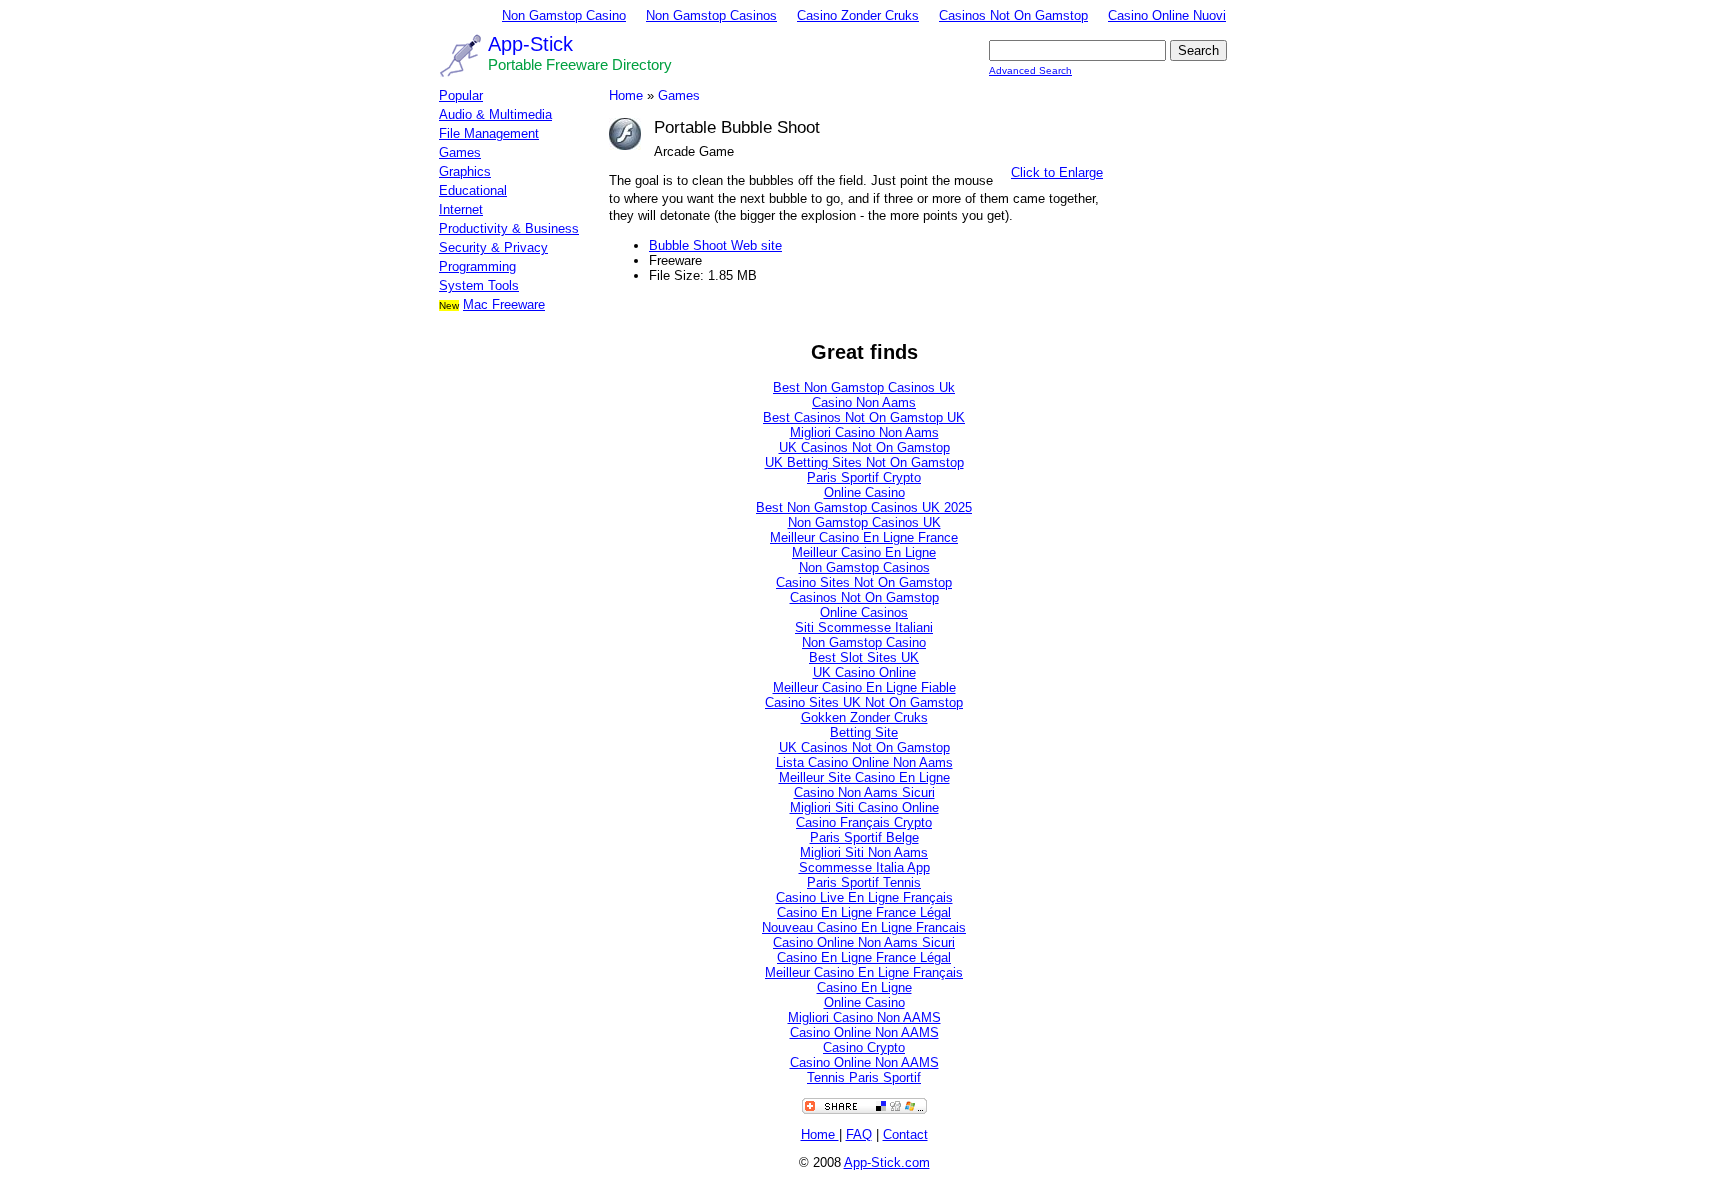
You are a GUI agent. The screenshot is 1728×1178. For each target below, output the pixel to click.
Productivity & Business (509, 228)
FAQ (859, 1134)
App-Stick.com (887, 1162)
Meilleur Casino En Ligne (864, 552)
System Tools (479, 285)
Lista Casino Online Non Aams (864, 762)
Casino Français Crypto (864, 822)
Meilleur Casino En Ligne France (864, 537)
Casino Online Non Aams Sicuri (864, 942)
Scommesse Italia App (864, 867)
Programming (477, 266)
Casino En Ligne (864, 987)
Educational (473, 190)
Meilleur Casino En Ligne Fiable (864, 687)
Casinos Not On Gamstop (1013, 15)
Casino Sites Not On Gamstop (864, 582)
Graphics (465, 171)
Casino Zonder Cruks (858, 15)
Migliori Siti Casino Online (864, 807)
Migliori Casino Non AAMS (864, 1017)
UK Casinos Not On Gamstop (864, 447)
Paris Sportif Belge (864, 837)
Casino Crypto (864, 1047)
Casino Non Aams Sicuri (864, 792)
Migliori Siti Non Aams (864, 852)
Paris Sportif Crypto (864, 477)
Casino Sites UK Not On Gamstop (864, 702)
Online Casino (864, 492)
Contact (905, 1134)
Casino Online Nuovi (1167, 15)
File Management (489, 133)
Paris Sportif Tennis (864, 882)
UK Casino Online (864, 672)
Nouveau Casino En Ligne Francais (864, 927)
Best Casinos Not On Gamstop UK (864, 417)
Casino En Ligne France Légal (864, 912)
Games (460, 152)
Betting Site (864, 732)
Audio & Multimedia (495, 114)
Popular (461, 95)
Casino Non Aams (864, 402)
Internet (461, 209)
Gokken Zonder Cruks (864, 717)
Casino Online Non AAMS (864, 1032)
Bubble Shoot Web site (715, 245)
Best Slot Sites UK (864, 657)
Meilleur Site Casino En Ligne (864, 777)
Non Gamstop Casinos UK (864, 522)
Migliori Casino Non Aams (864, 432)
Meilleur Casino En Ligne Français (864, 972)
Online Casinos (864, 612)
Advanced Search (1030, 70)
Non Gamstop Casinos (711, 15)
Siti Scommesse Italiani (864, 627)
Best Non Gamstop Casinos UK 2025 (864, 507)
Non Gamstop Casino (564, 15)
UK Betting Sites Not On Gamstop (864, 462)
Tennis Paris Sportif (864, 1077)
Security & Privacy (493, 247)
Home (626, 95)
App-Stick (530, 44)
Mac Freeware (504, 304)
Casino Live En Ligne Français (864, 897)
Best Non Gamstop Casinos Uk (864, 387)
